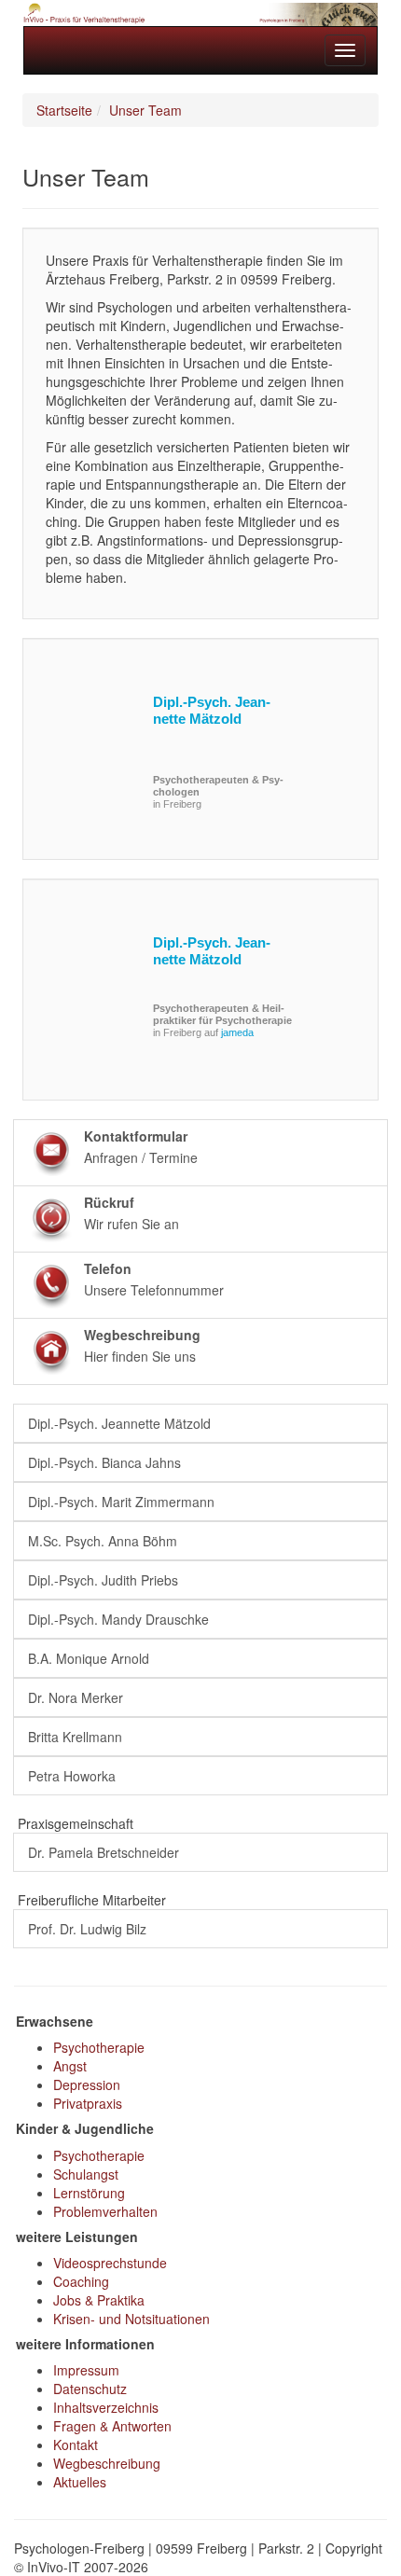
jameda (237, 1032)
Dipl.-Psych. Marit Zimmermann (121, 1502)
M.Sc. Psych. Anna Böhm (103, 1541)
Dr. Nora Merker (76, 1697)
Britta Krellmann (75, 1737)
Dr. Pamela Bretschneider (104, 1852)
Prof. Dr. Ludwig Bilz (87, 1929)
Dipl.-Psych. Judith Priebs (103, 1580)
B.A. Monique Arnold (89, 1658)
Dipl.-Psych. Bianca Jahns (104, 1462)
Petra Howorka (72, 1776)
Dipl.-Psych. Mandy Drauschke (118, 1619)
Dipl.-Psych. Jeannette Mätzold (212, 710)
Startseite (64, 110)
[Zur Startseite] (200, 14)
